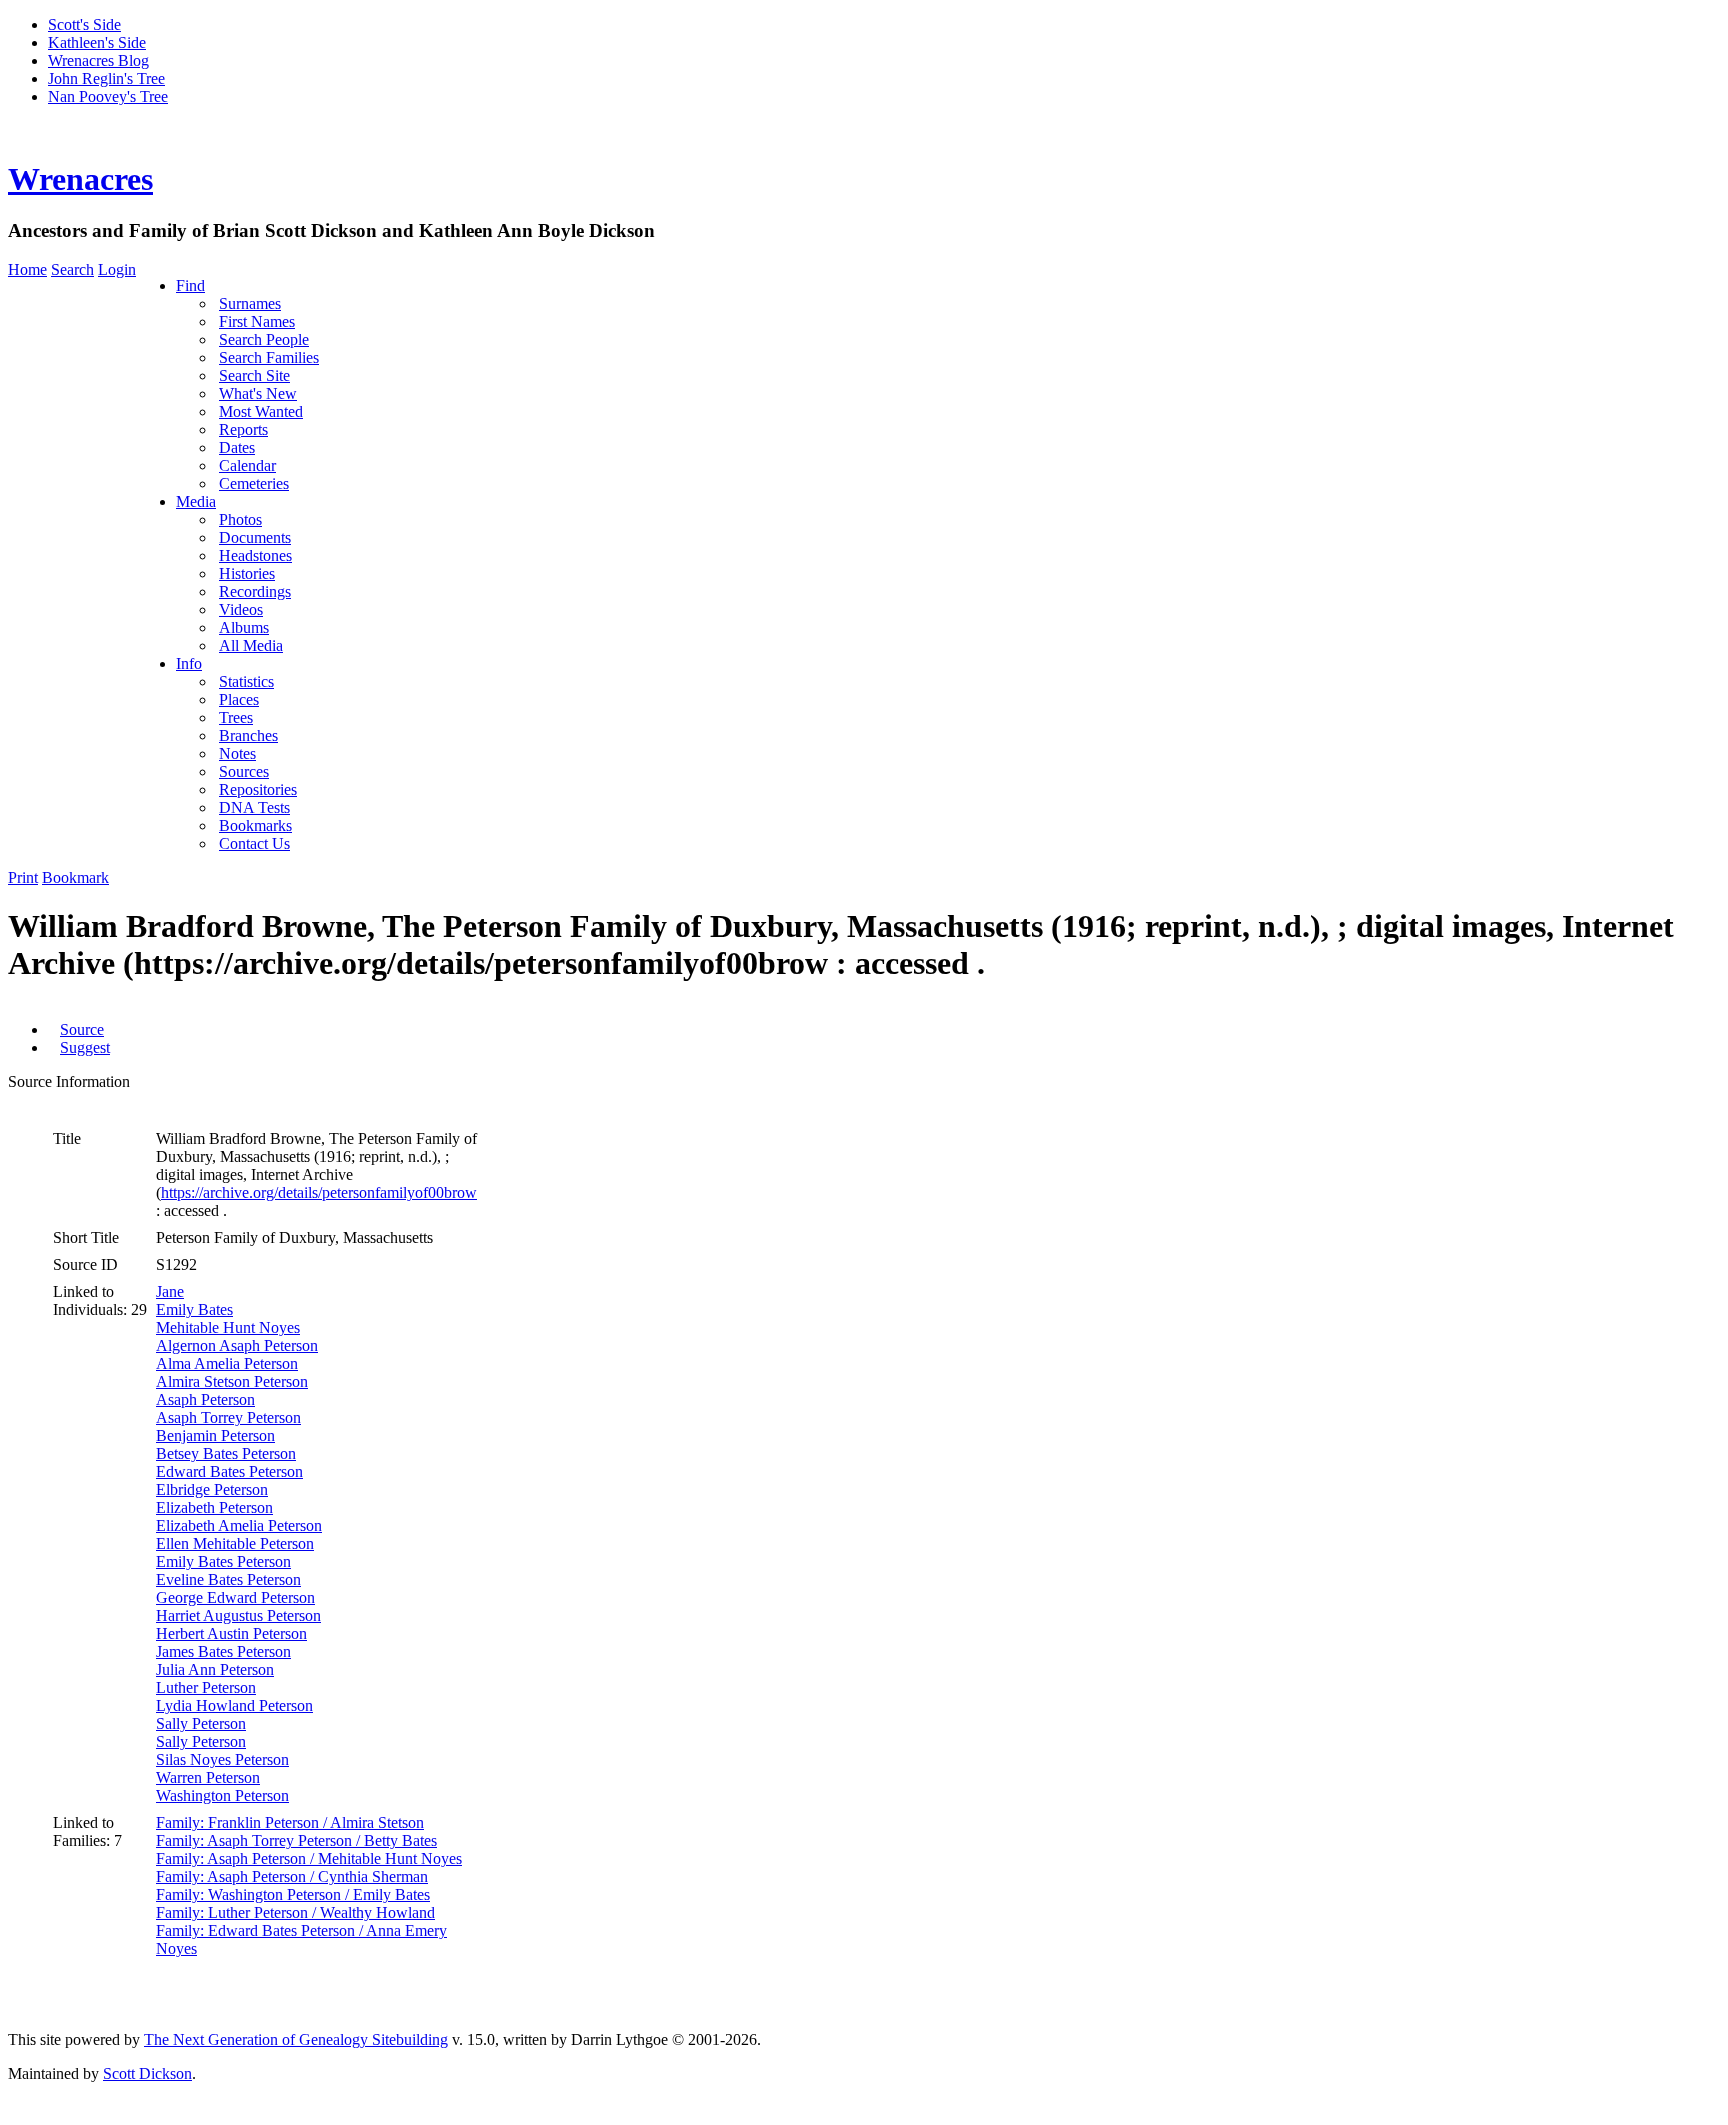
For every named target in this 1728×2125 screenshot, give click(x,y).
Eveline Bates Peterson (228, 1579)
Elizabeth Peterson (214, 1507)
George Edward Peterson (235, 1597)
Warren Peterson (208, 1777)
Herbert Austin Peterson (231, 1633)
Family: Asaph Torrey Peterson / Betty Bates (296, 1840)
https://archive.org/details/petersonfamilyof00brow (319, 1192)
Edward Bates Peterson (229, 1471)
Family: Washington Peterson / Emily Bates (293, 1894)
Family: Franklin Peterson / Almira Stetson (290, 1822)
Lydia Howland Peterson (234, 1705)
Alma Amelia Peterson (227, 1363)
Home (27, 269)
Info (189, 663)
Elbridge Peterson (212, 1489)
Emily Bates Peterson (223, 1561)
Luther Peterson (206, 1687)
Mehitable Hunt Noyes (228, 1327)
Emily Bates (194, 1309)
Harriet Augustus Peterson (238, 1615)
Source (82, 1029)
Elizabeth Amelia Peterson (239, 1525)
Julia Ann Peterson (215, 1669)
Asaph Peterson (205, 1399)
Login (117, 269)
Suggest (85, 1047)
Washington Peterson (222, 1795)
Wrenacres (80, 179)
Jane (170, 1291)
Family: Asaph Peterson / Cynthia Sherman (292, 1876)
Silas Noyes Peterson (222, 1759)
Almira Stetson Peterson (232, 1381)
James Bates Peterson (223, 1651)
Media (196, 501)
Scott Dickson (147, 2073)
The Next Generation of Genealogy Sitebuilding (296, 2039)
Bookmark (75, 877)
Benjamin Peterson (215, 1435)
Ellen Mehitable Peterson (235, 1543)
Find (190, 285)
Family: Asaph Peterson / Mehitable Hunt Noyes (309, 1858)
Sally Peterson (201, 1723)
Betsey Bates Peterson (226, 1453)
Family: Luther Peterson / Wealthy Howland (295, 1912)
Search (72, 269)
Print (23, 877)
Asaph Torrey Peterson (228, 1417)
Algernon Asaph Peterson (237, 1345)
